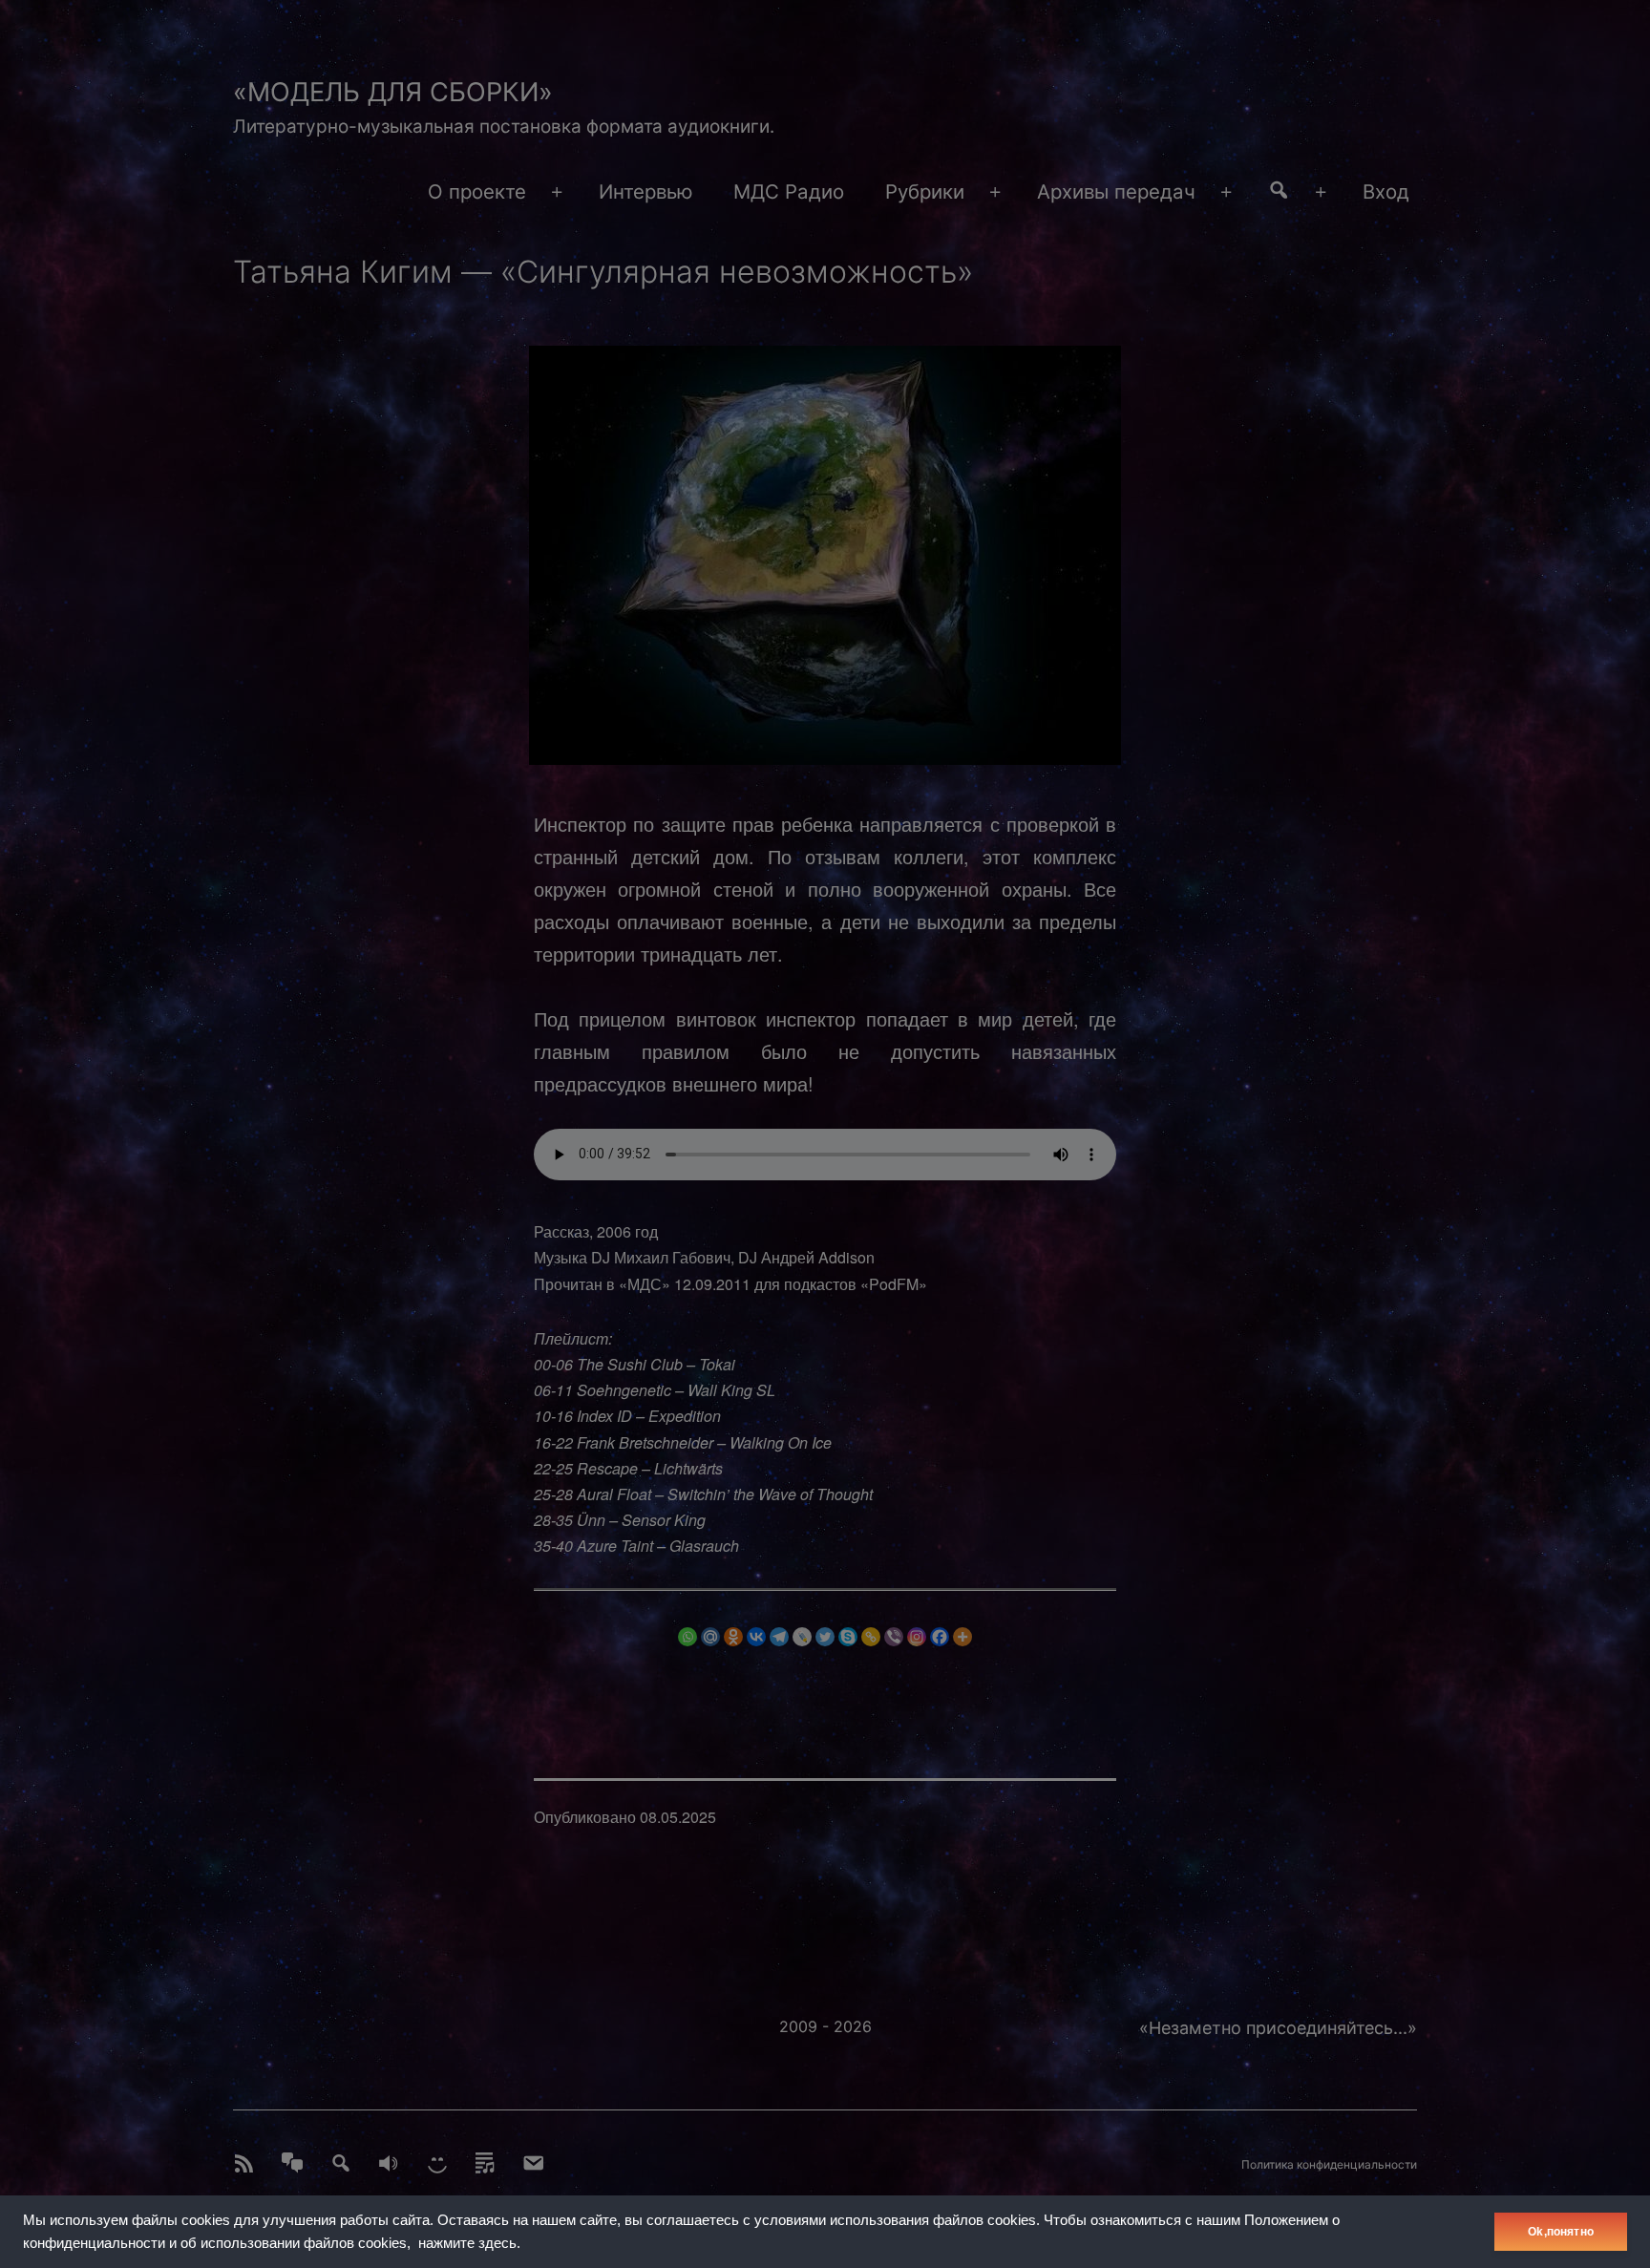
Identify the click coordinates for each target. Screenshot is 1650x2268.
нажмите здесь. (469, 2243)
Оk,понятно (1561, 2232)
